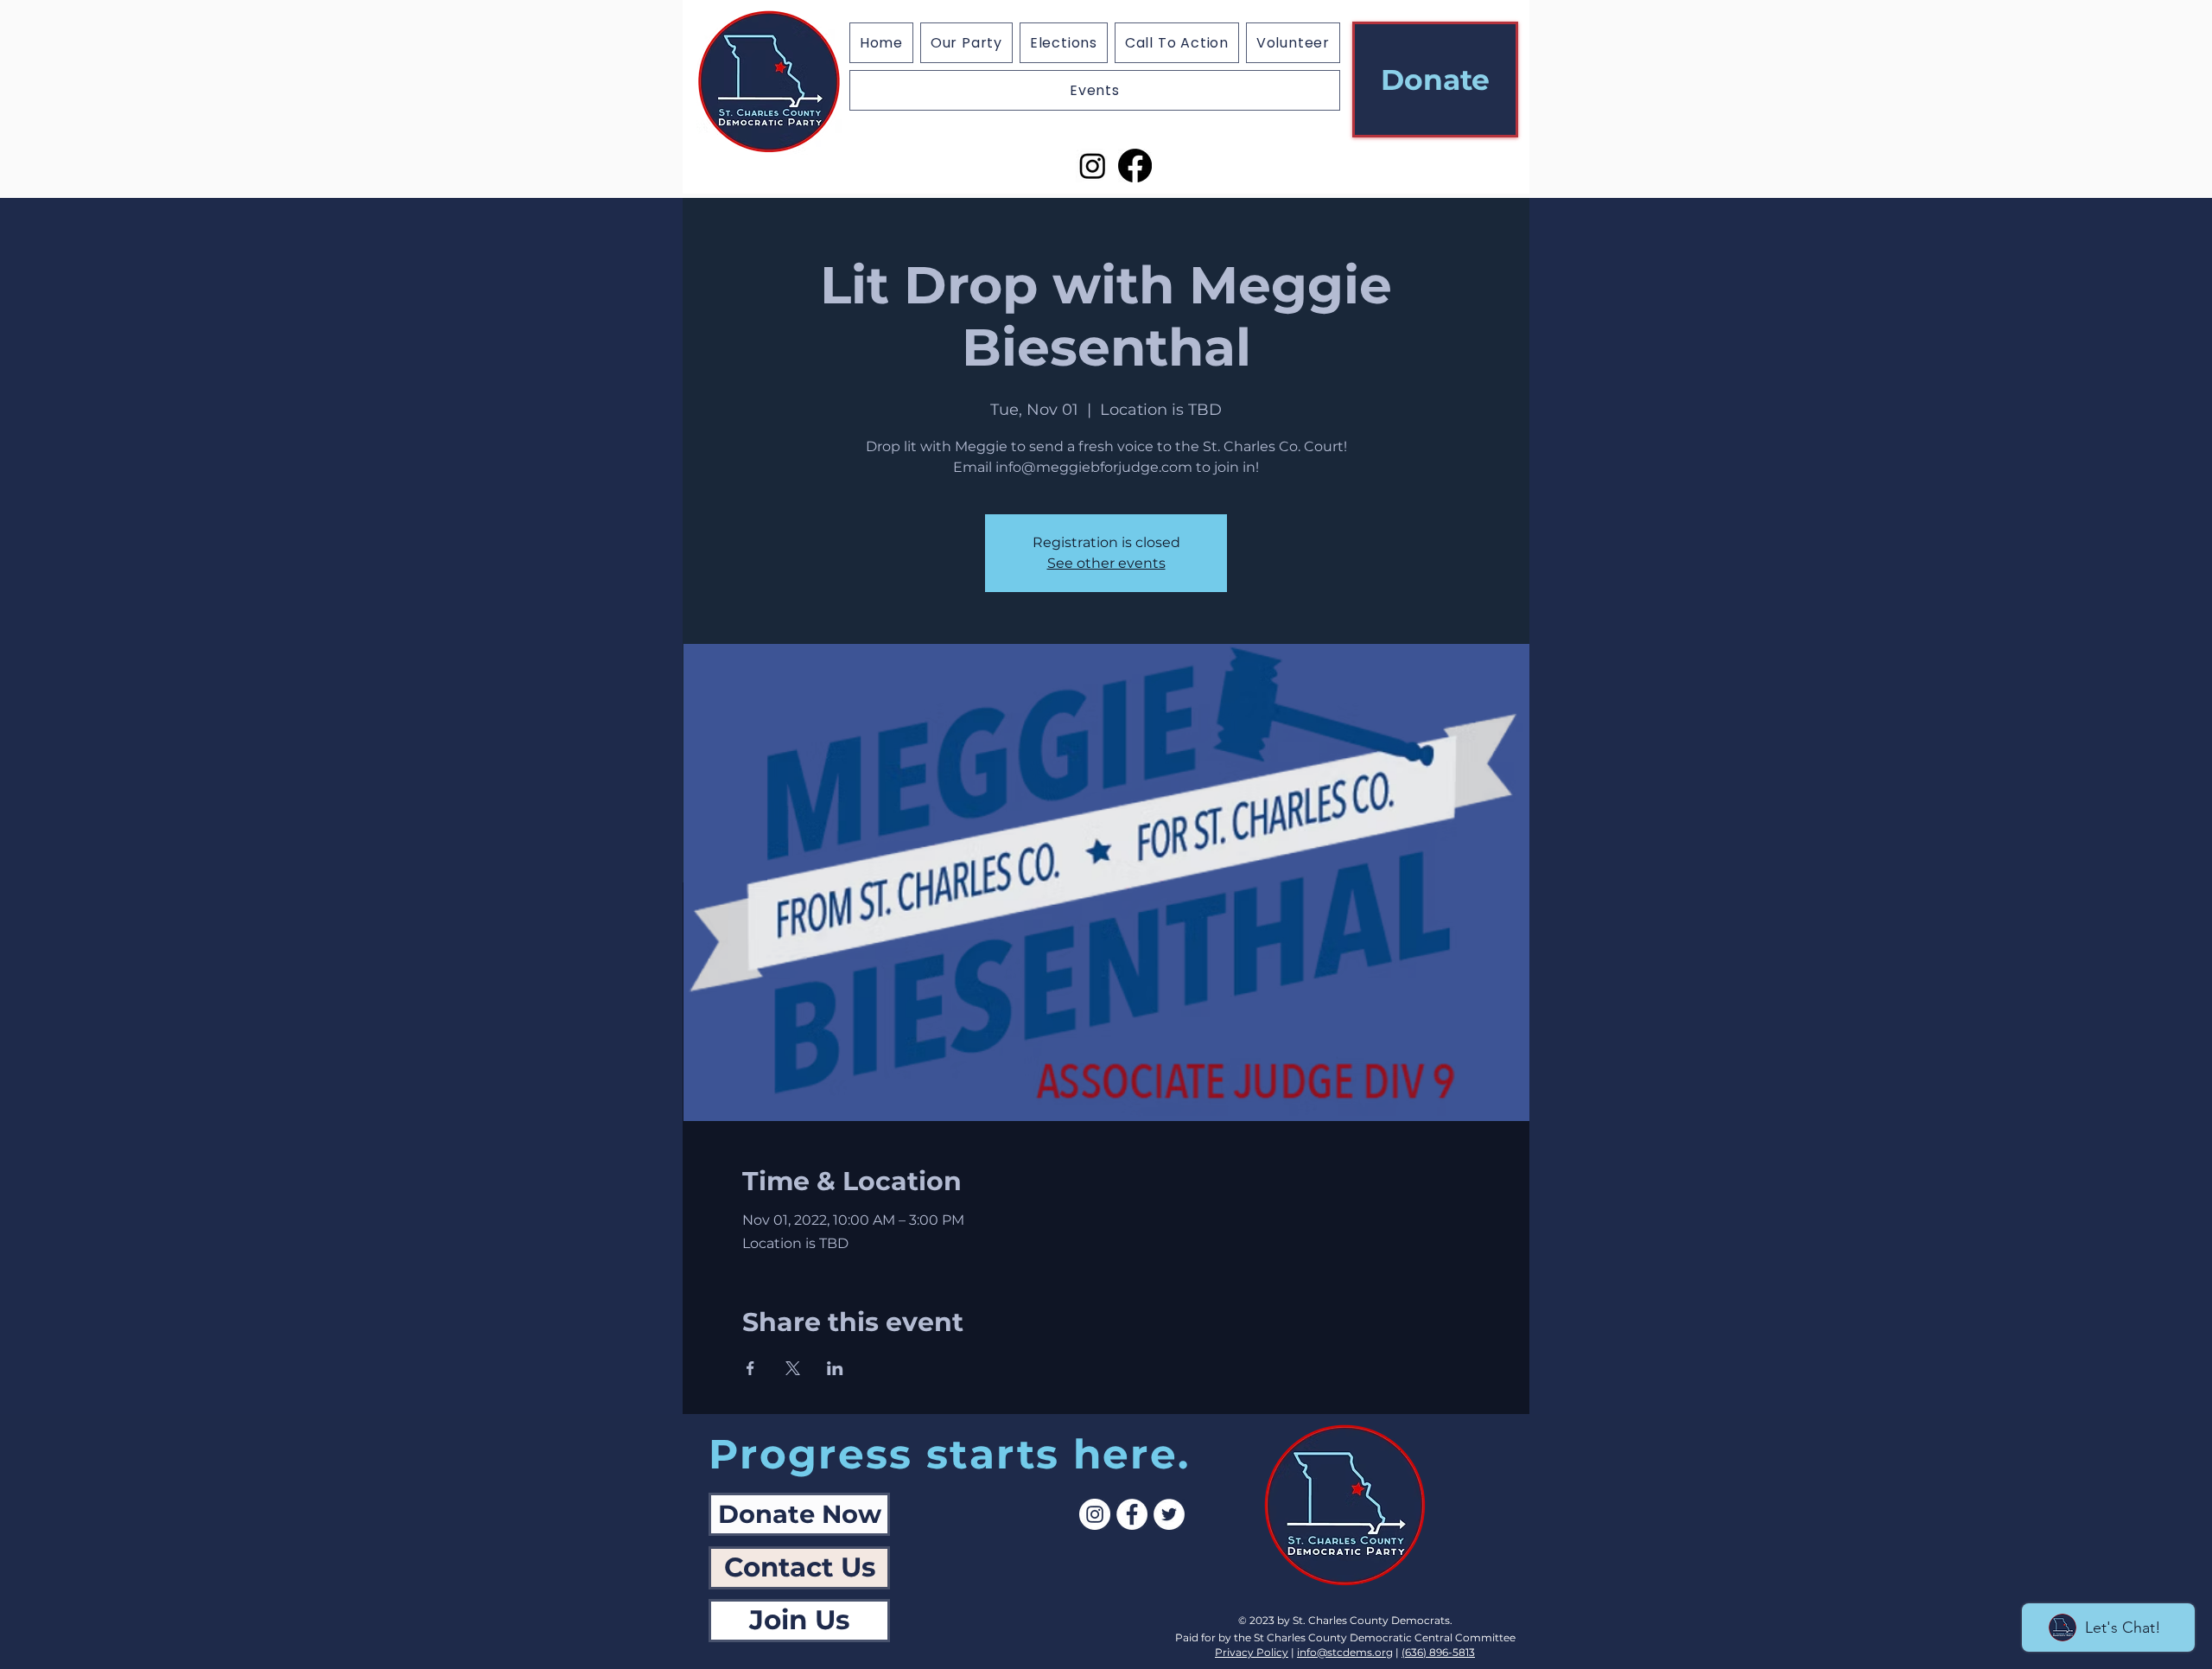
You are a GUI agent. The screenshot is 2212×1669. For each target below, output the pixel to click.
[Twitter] (1169, 1514)
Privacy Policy (1252, 1652)
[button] (1064, 43)
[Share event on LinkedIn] (835, 1368)
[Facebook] (1135, 166)
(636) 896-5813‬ (1438, 1652)
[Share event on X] (793, 1368)
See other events (1106, 563)
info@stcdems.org (1345, 1652)
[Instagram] (1093, 166)
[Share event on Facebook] (750, 1368)
